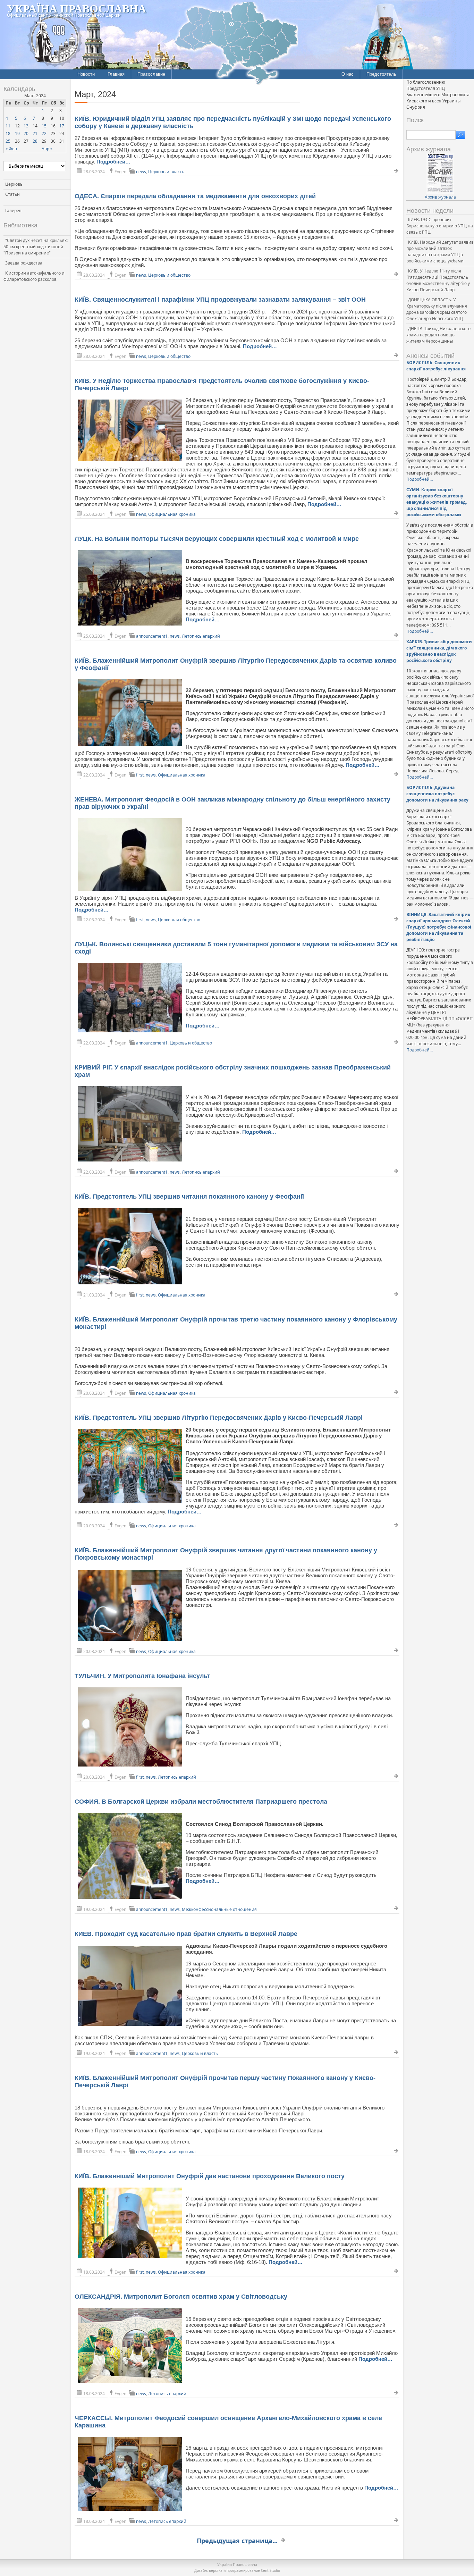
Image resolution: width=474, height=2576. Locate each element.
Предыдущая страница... (237, 2541)
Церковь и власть (166, 172)
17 (62, 126)
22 (44, 133)
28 (35, 141)
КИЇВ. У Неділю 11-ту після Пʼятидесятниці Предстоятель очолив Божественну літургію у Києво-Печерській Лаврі (438, 280)
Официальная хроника (172, 514)
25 (8, 141)
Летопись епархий (201, 636)
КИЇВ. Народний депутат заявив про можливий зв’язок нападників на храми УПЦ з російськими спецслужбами (440, 251)
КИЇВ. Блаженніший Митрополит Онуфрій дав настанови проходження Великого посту (210, 2176)
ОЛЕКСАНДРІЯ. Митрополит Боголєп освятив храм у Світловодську (181, 2297)
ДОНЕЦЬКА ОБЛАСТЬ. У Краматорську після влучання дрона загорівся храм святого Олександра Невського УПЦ (437, 309)
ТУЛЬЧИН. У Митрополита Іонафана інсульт (142, 1676)
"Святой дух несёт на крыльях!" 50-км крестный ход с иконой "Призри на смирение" (36, 247)
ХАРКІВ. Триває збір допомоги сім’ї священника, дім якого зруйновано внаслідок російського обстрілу (439, 651)
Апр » (47, 149)
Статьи (12, 194)
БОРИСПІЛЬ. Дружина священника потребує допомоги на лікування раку (437, 794)
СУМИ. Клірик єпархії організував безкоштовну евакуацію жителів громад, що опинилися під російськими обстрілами (437, 502)
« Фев (11, 149)
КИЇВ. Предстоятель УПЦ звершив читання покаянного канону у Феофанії (189, 1197)
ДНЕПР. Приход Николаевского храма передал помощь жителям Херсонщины (438, 335)
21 (35, 133)
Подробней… (113, 162)
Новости (86, 74)
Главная (116, 74)
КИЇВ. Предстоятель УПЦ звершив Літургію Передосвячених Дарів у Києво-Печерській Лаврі (219, 1418)
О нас (348, 74)
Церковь (14, 184)
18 (8, 133)
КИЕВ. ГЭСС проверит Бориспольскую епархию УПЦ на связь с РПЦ (440, 226)
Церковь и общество (169, 275)
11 (8, 126)
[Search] (460, 135)
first (140, 775)
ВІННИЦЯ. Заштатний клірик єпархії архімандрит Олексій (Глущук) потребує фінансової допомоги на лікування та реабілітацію (439, 927)
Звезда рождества (24, 263)
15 (44, 126)
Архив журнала (440, 197)
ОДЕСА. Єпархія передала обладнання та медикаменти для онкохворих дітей (195, 196)
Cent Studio (270, 2570)
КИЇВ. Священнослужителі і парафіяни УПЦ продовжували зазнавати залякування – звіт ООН (220, 300)
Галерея (13, 211)
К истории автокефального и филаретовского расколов (34, 276)
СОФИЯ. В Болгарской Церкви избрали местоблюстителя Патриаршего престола (201, 1802)
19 (17, 133)
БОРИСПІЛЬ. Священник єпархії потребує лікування (436, 366)
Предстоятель (381, 74)
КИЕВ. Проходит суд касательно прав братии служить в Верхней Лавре (186, 1934)
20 (26, 133)
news (141, 172)
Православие (151, 74)
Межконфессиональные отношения (219, 1909)
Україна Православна (77, 8)
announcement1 (152, 636)
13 (26, 126)
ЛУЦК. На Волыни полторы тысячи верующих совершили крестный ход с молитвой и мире (217, 539)
